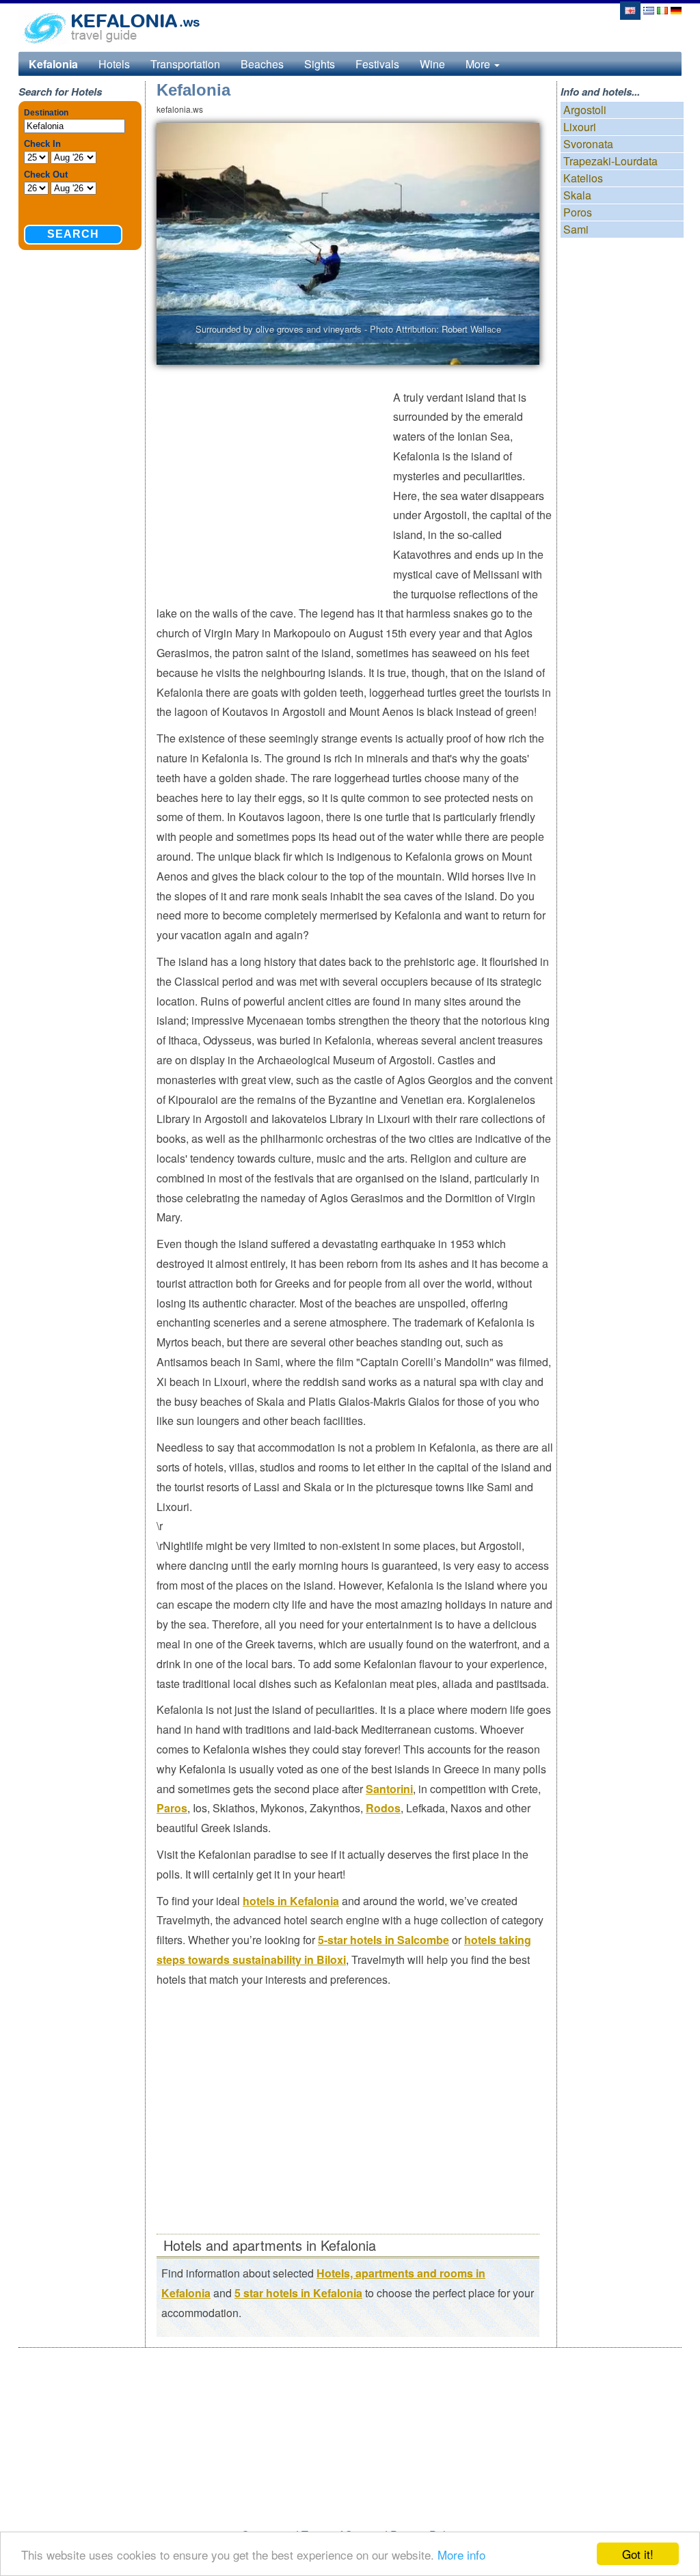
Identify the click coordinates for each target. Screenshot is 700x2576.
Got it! (638, 2554)
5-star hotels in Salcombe (383, 1940)
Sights (320, 64)
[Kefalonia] (630, 9)
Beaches (262, 64)
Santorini (389, 1789)
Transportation (185, 64)
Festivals (377, 64)
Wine (432, 64)
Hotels (114, 64)
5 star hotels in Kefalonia (298, 2293)
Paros (172, 1808)
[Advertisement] (275, 487)
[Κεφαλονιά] (649, 9)
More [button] (479, 64)
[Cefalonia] (662, 9)
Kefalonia (53, 64)
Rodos (383, 1808)
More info (461, 2554)
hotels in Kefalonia (291, 1901)
